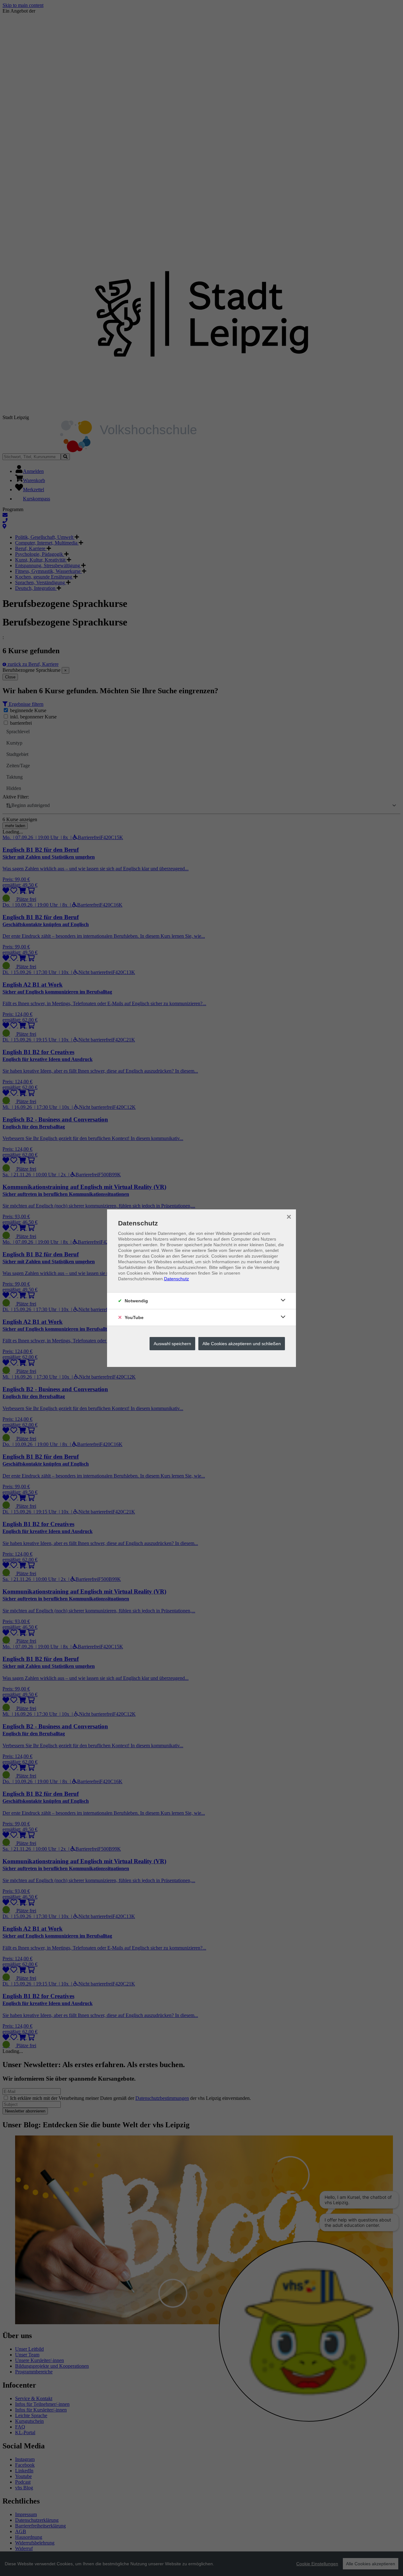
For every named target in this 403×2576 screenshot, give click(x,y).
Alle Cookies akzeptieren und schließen (242, 1344)
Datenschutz (176, 1279)
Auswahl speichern (172, 1344)
